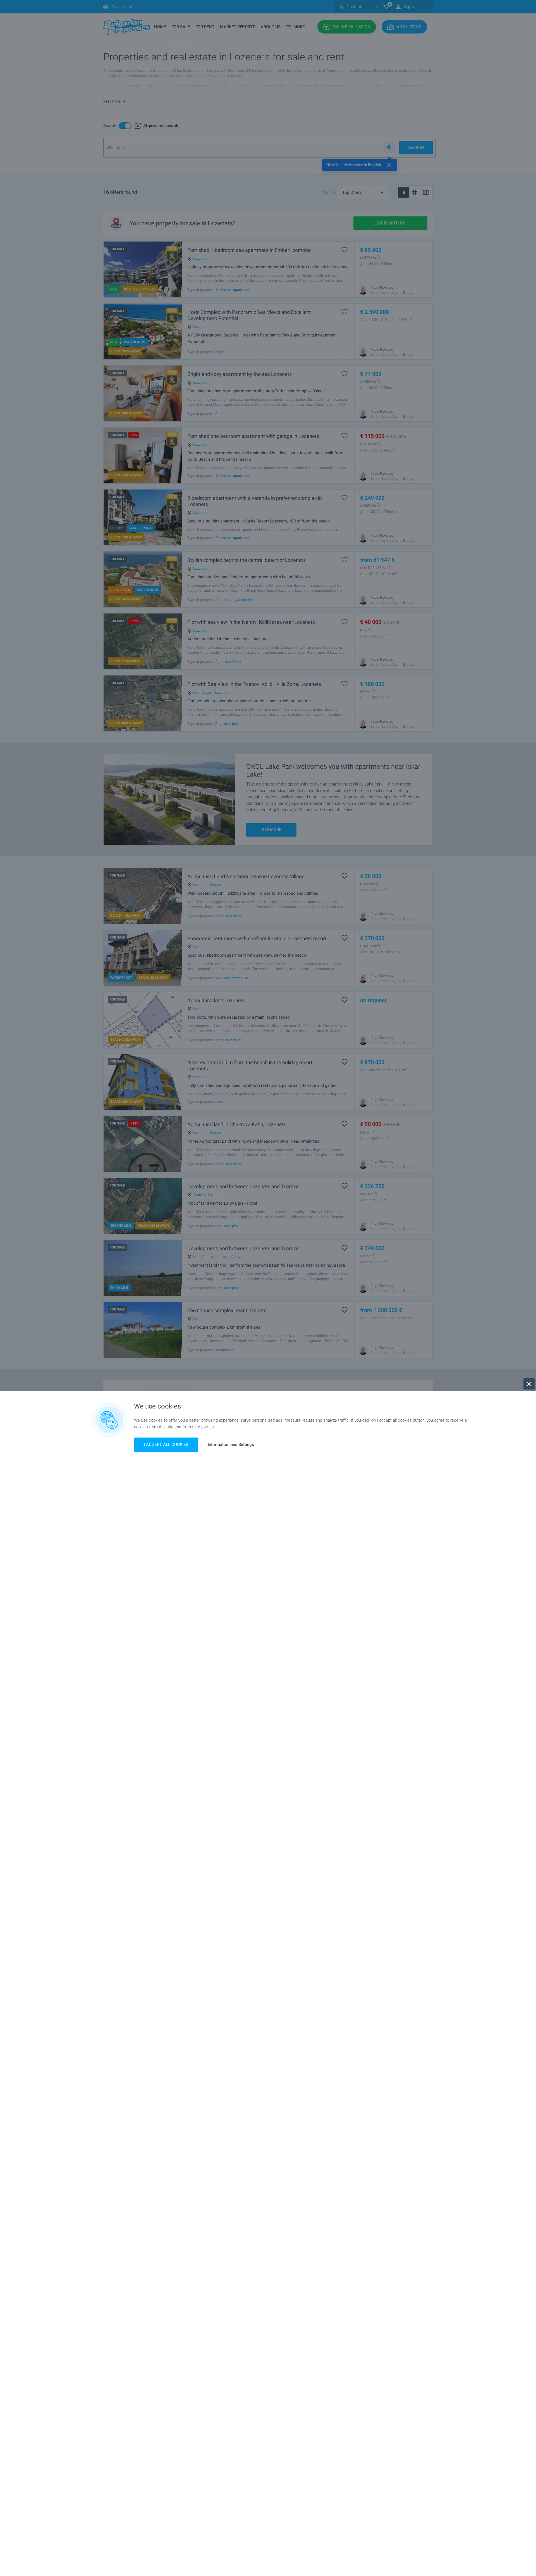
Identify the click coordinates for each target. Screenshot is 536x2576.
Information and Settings (231, 1445)
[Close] (529, 1384)
